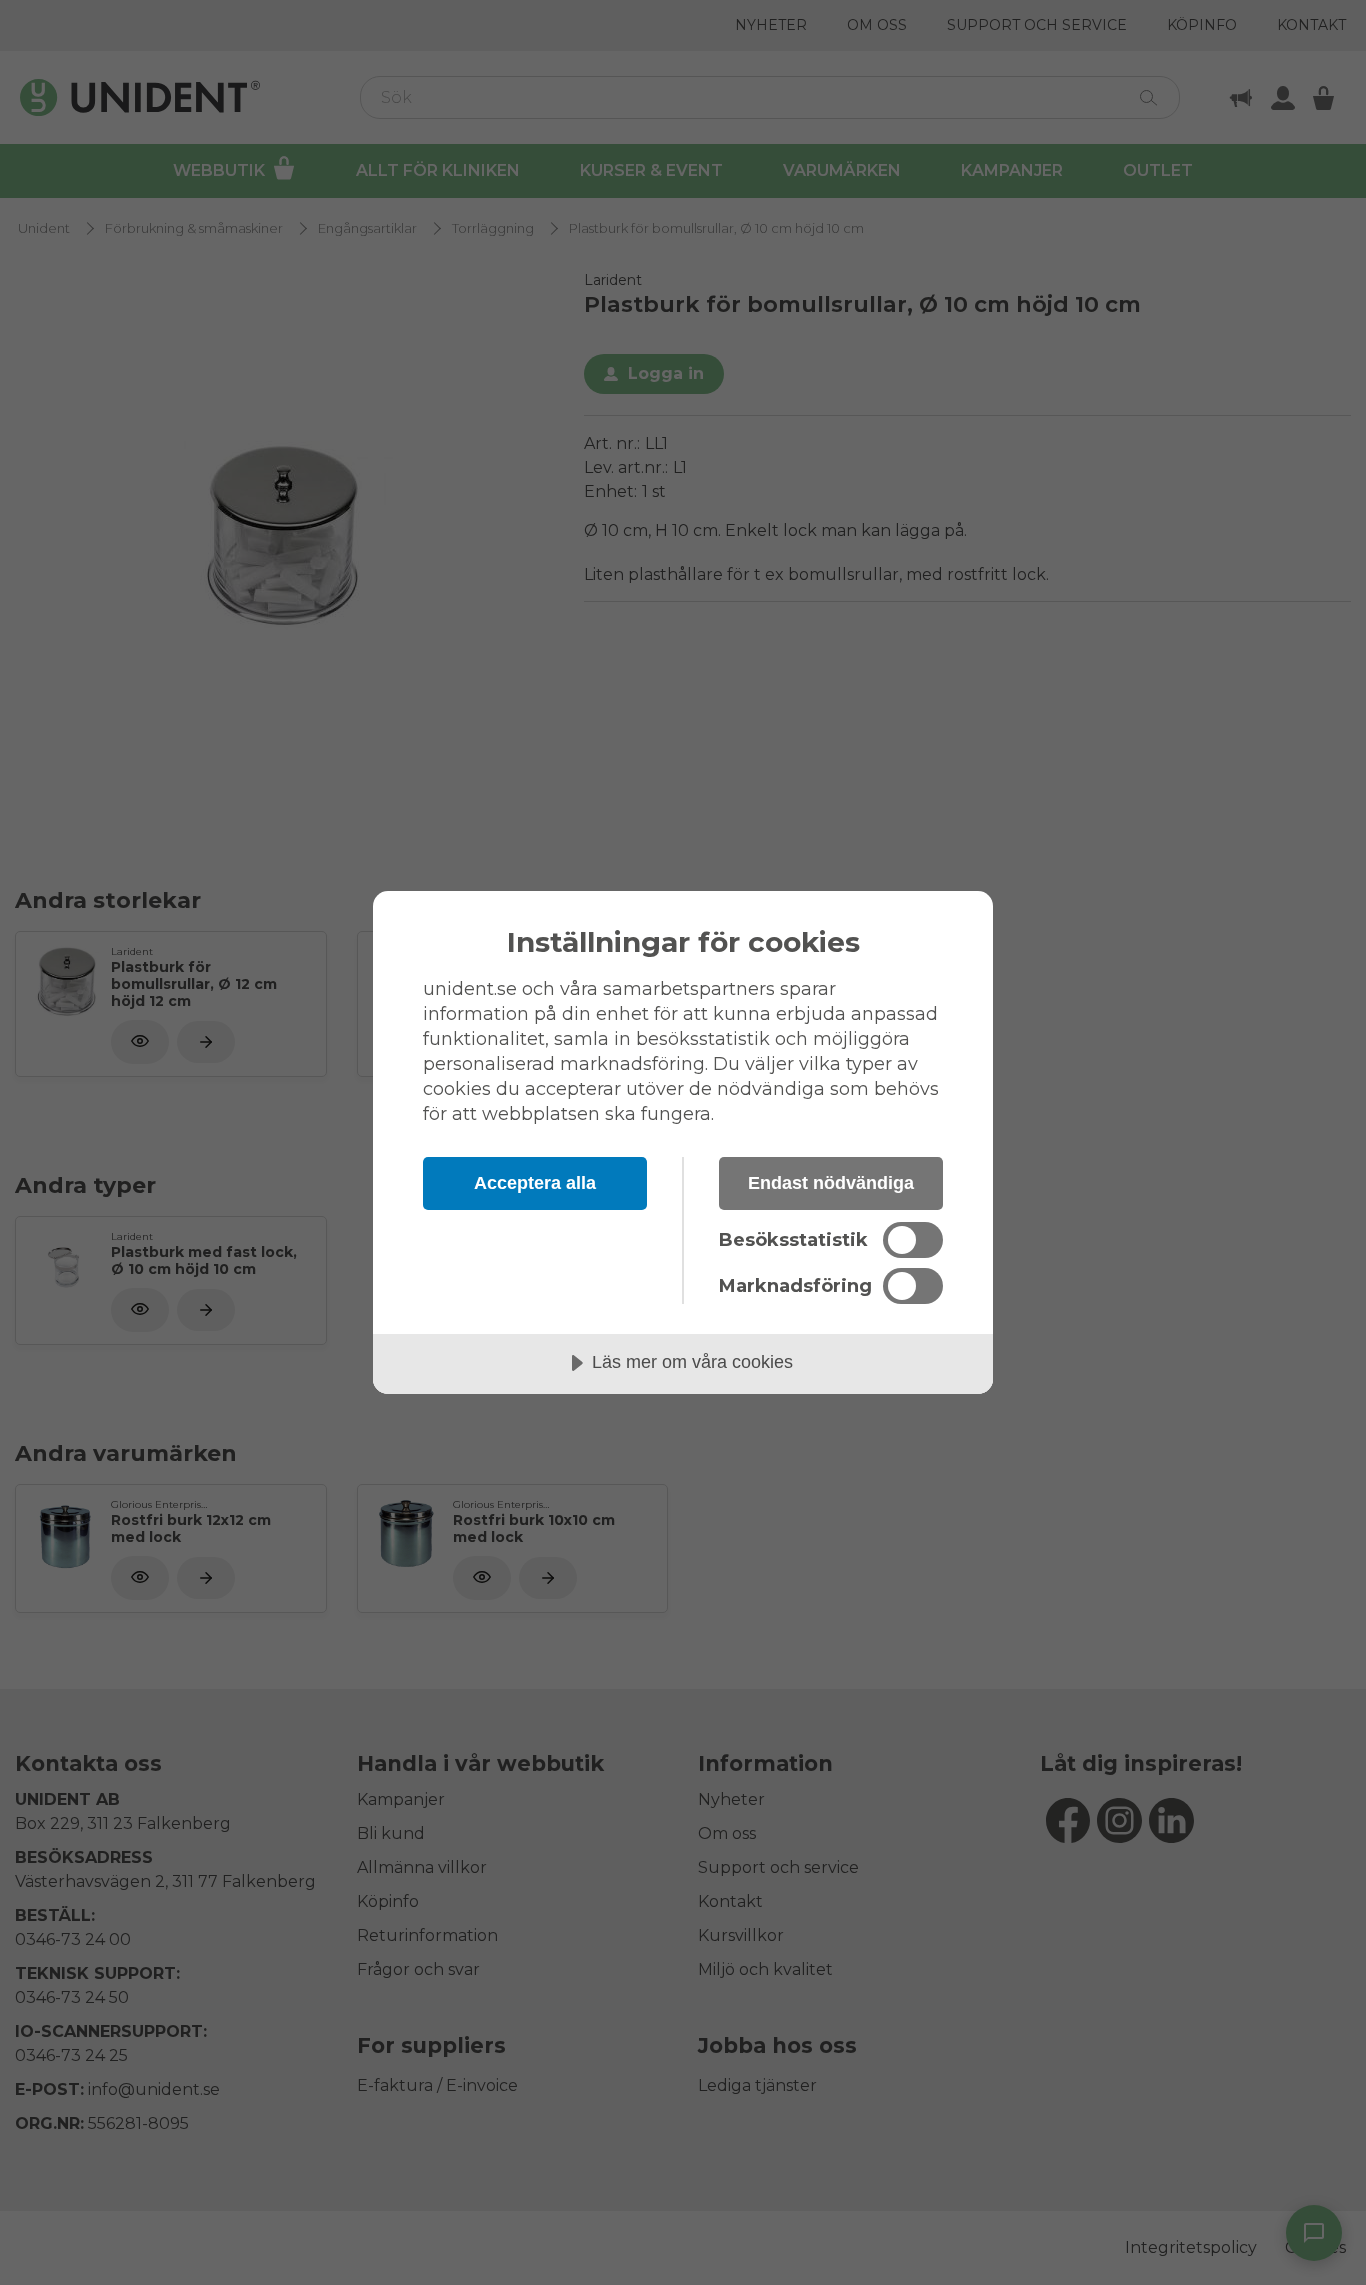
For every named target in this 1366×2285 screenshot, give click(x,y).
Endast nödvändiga (831, 1183)
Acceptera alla (535, 1183)
